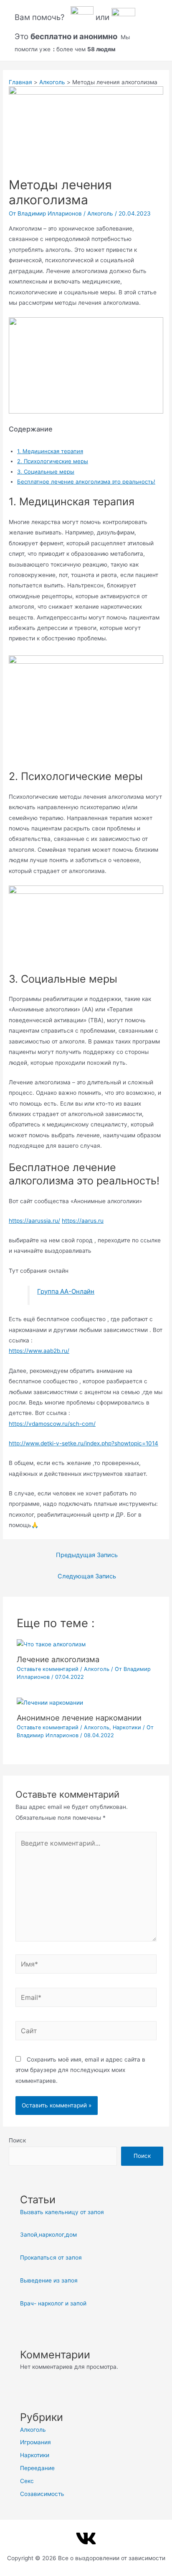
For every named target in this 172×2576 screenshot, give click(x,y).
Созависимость (42, 2494)
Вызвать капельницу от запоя (62, 2212)
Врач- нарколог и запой (53, 2303)
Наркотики (127, 1727)
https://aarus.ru (83, 1221)
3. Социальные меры (46, 472)
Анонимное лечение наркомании (79, 1718)
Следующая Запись (87, 1576)
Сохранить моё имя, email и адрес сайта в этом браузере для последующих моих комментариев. (80, 2070)
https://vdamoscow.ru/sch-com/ (52, 1424)
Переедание (37, 2468)
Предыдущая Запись (87, 1555)
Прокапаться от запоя (51, 2257)
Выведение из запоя (49, 2280)
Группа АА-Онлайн (66, 1291)
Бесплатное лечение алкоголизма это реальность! (86, 482)
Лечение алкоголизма (58, 1659)
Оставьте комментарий (48, 1669)
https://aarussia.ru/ (34, 1221)
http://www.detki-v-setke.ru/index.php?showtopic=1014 (83, 1443)
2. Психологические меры (53, 461)
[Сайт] (86, 2032)
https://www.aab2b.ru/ (39, 1351)
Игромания (35, 2442)
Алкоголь (100, 213)
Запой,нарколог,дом (48, 2235)
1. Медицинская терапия (50, 451)
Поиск (17, 2140)
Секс (27, 2481)
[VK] (86, 2538)
